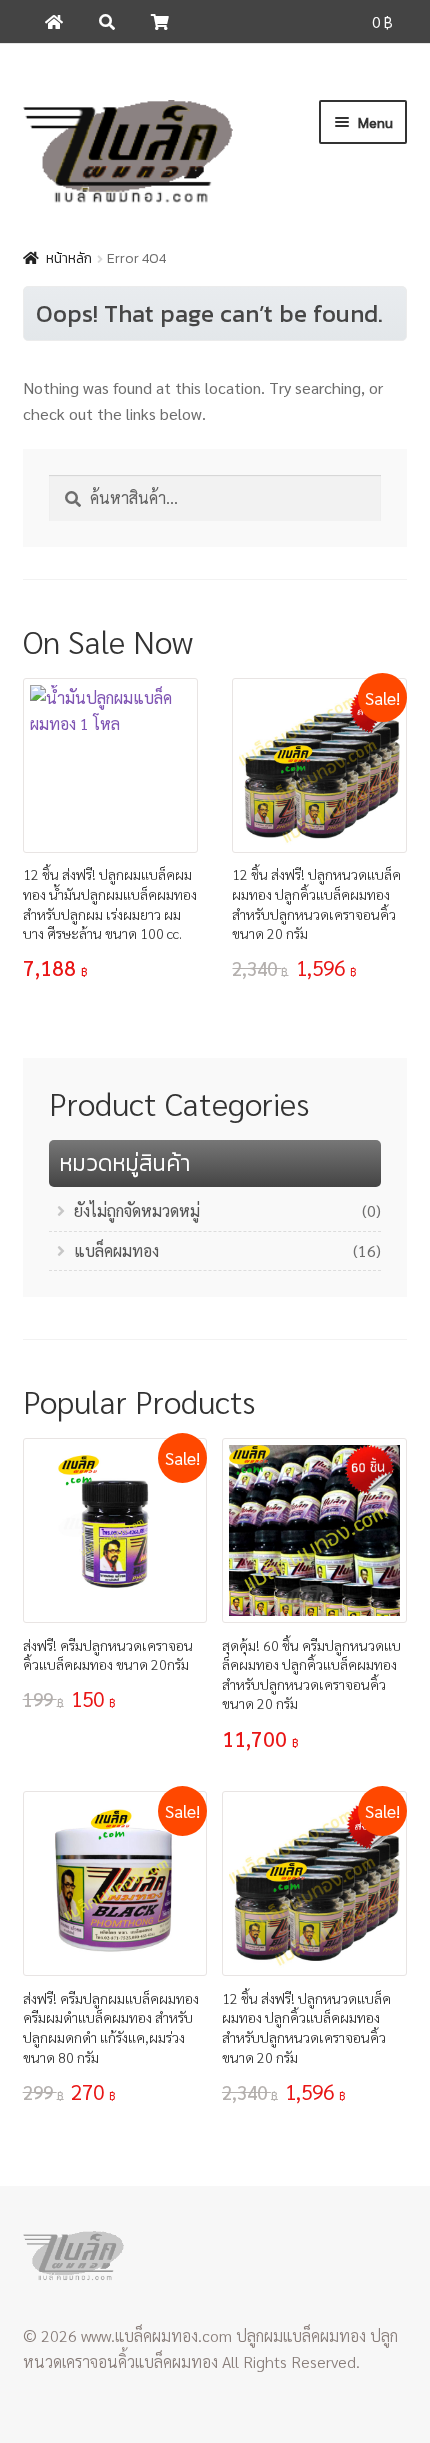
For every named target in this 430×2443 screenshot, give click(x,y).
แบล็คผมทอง (116, 1250)
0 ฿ (382, 21)
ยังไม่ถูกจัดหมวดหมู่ (137, 1210)
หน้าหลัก (69, 258)
